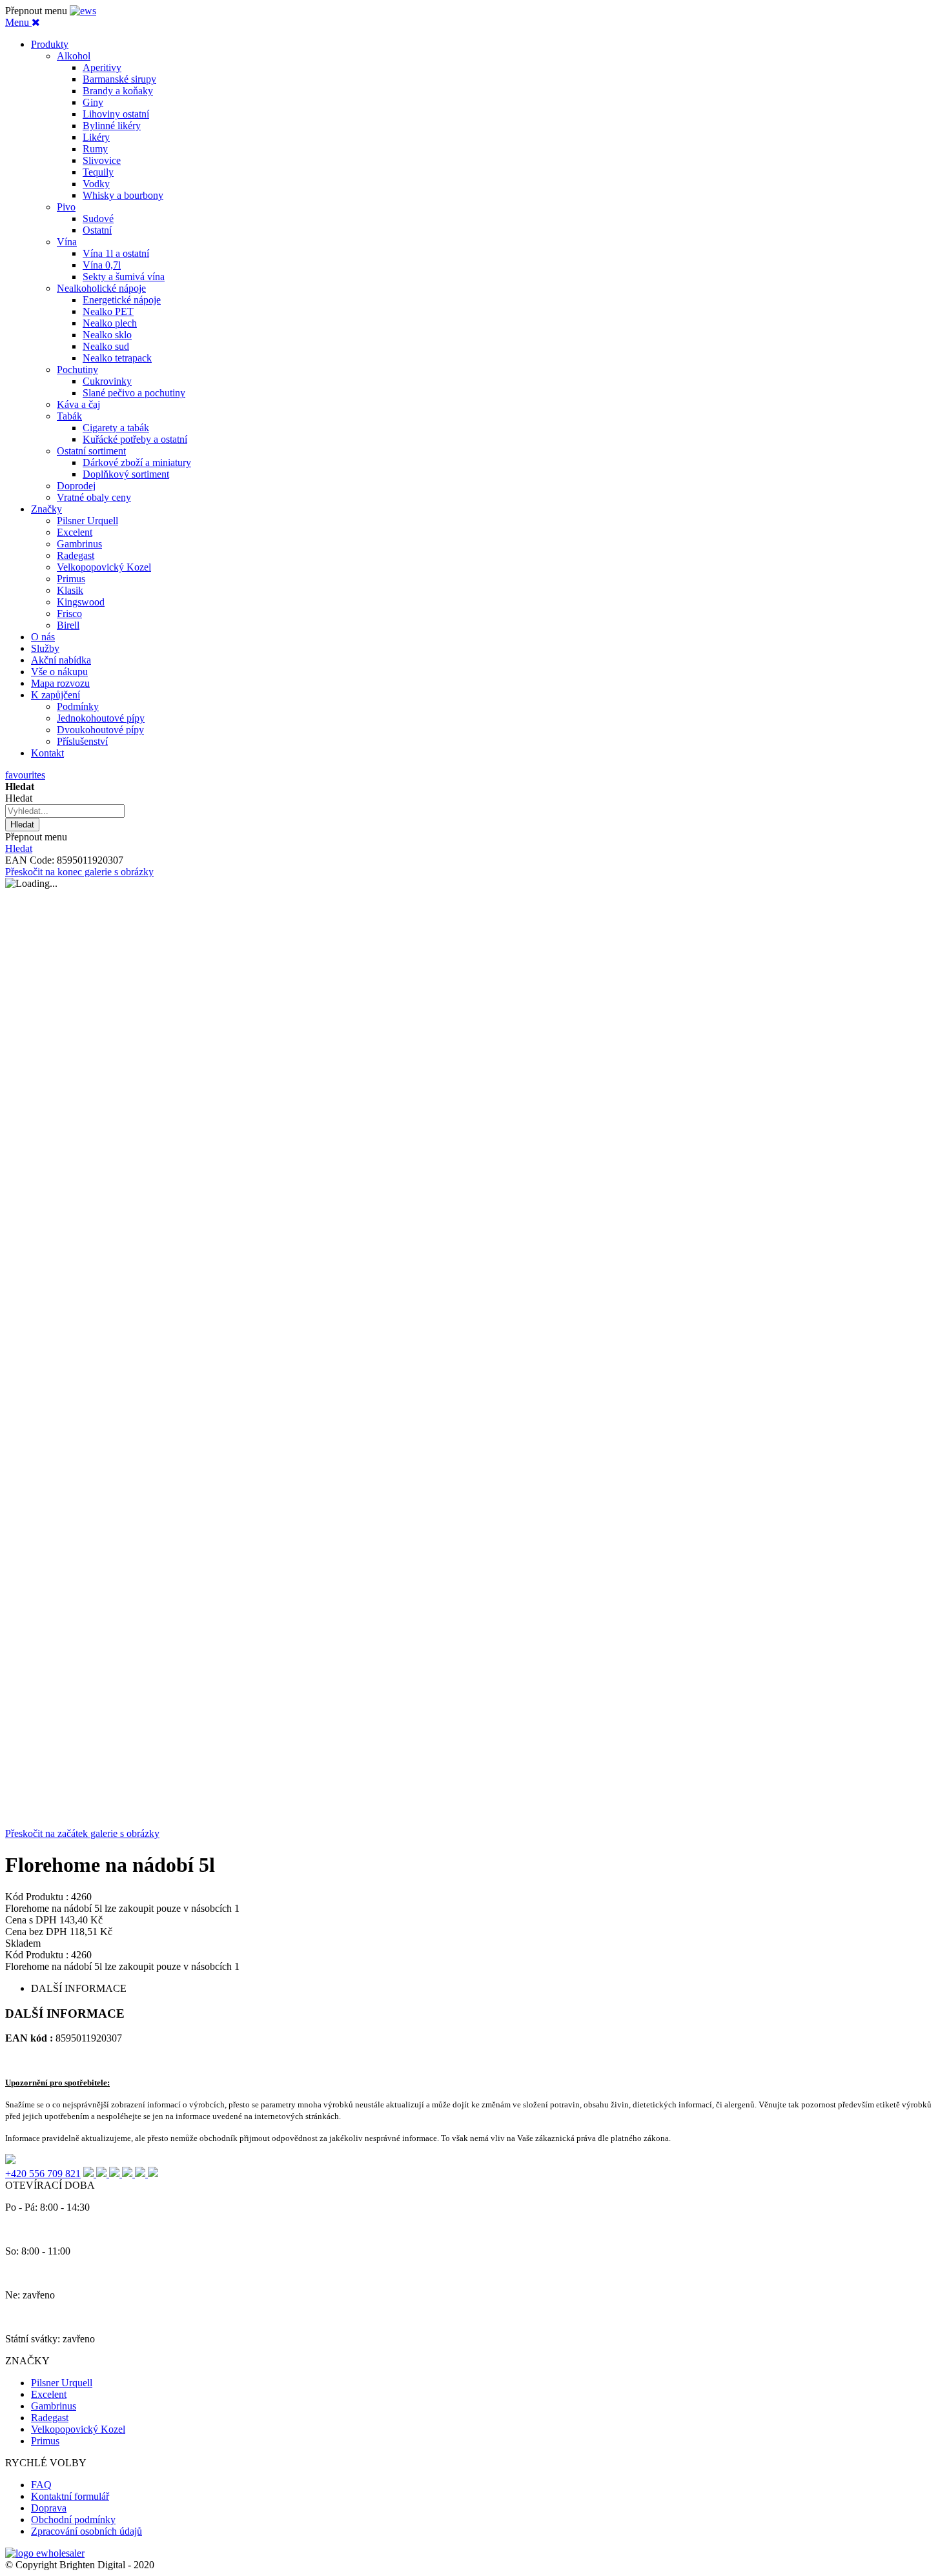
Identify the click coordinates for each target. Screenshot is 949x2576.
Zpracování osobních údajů (87, 2531)
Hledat (19, 848)
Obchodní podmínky (73, 2520)
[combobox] (65, 811)
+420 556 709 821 (43, 2174)
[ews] (83, 11)
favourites (25, 775)
